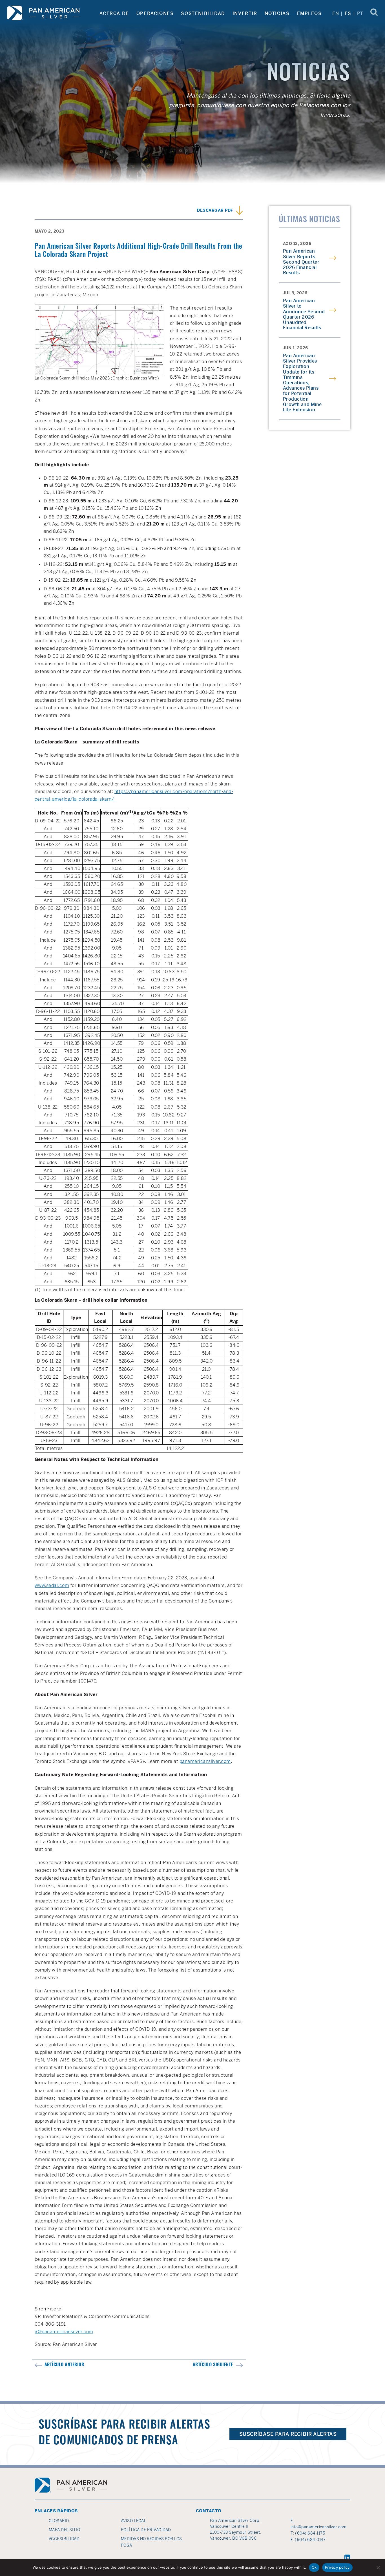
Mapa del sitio (65, 2530)
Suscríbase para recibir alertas (288, 2434)
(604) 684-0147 (310, 2540)
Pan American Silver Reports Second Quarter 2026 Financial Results (301, 262)
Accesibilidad (64, 2539)
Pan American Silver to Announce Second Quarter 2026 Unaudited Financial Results (304, 314)
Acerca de (114, 13)
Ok (314, 2567)
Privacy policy (337, 2567)
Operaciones (155, 13)
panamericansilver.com (205, 1761)
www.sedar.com (52, 1585)
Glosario (59, 2521)
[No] (378, 2568)
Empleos (309, 13)
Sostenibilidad (203, 13)
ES (348, 13)
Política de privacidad (146, 2530)
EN (336, 13)
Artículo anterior (64, 2365)
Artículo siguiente (213, 2365)
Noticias (277, 13)
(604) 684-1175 (310, 2533)
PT (360, 13)
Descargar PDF (215, 211)
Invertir (245, 13)
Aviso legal (134, 2521)
